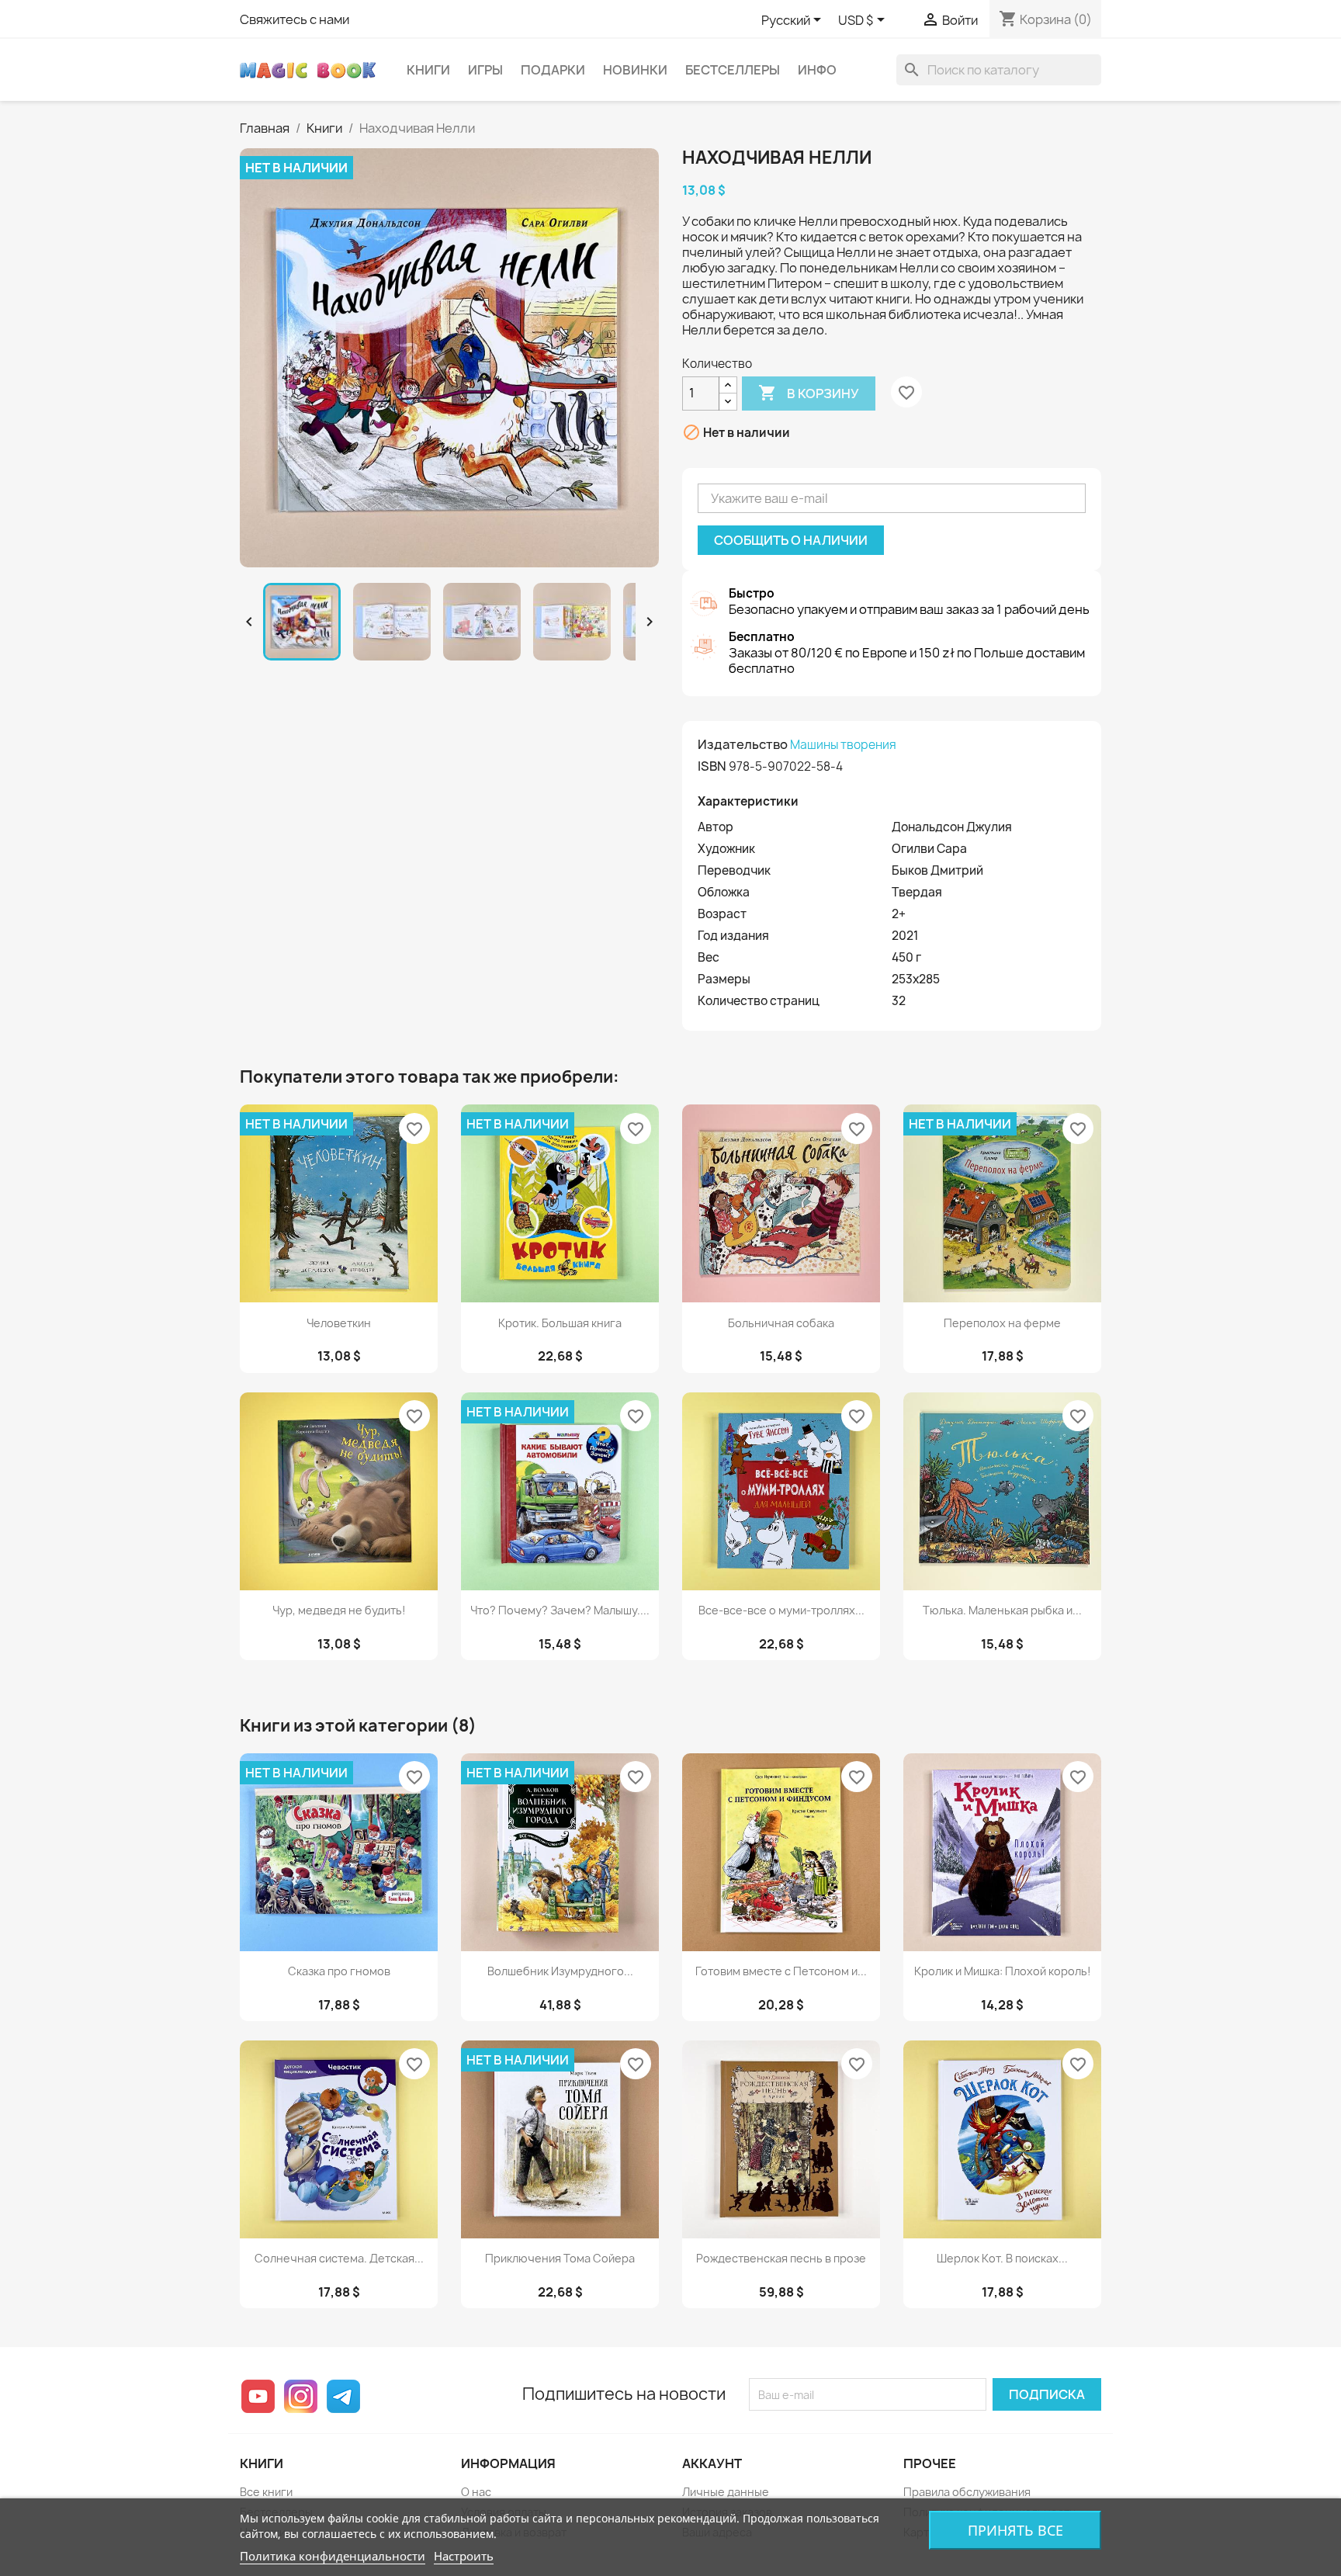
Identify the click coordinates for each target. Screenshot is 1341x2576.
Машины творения (843, 745)
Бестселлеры (733, 70)
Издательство (743, 744)
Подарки (553, 70)
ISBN (712, 766)
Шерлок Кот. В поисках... (1002, 2258)
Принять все (1015, 2530)
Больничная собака (781, 1323)
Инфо (817, 70)
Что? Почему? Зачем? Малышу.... (560, 1610)
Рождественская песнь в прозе (781, 2258)
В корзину (809, 393)
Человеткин (339, 1323)
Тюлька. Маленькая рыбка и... (1002, 1610)
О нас (476, 2492)
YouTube (258, 2396)
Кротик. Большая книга (560, 1323)
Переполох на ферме (1002, 1323)
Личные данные (726, 2492)
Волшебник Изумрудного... (560, 1971)
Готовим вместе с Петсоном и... (781, 1971)
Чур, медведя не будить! (339, 1610)
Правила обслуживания (967, 2492)
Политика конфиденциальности (333, 2556)
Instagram (301, 2396)
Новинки (635, 70)
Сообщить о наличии (791, 540)
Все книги (266, 2492)
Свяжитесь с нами (295, 19)
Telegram (343, 2396)
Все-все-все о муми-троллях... (781, 1610)
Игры (485, 70)
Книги (428, 70)
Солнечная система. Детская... (339, 2258)
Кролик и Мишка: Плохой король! (1003, 1971)
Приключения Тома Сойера (560, 2258)
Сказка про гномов (339, 1971)
